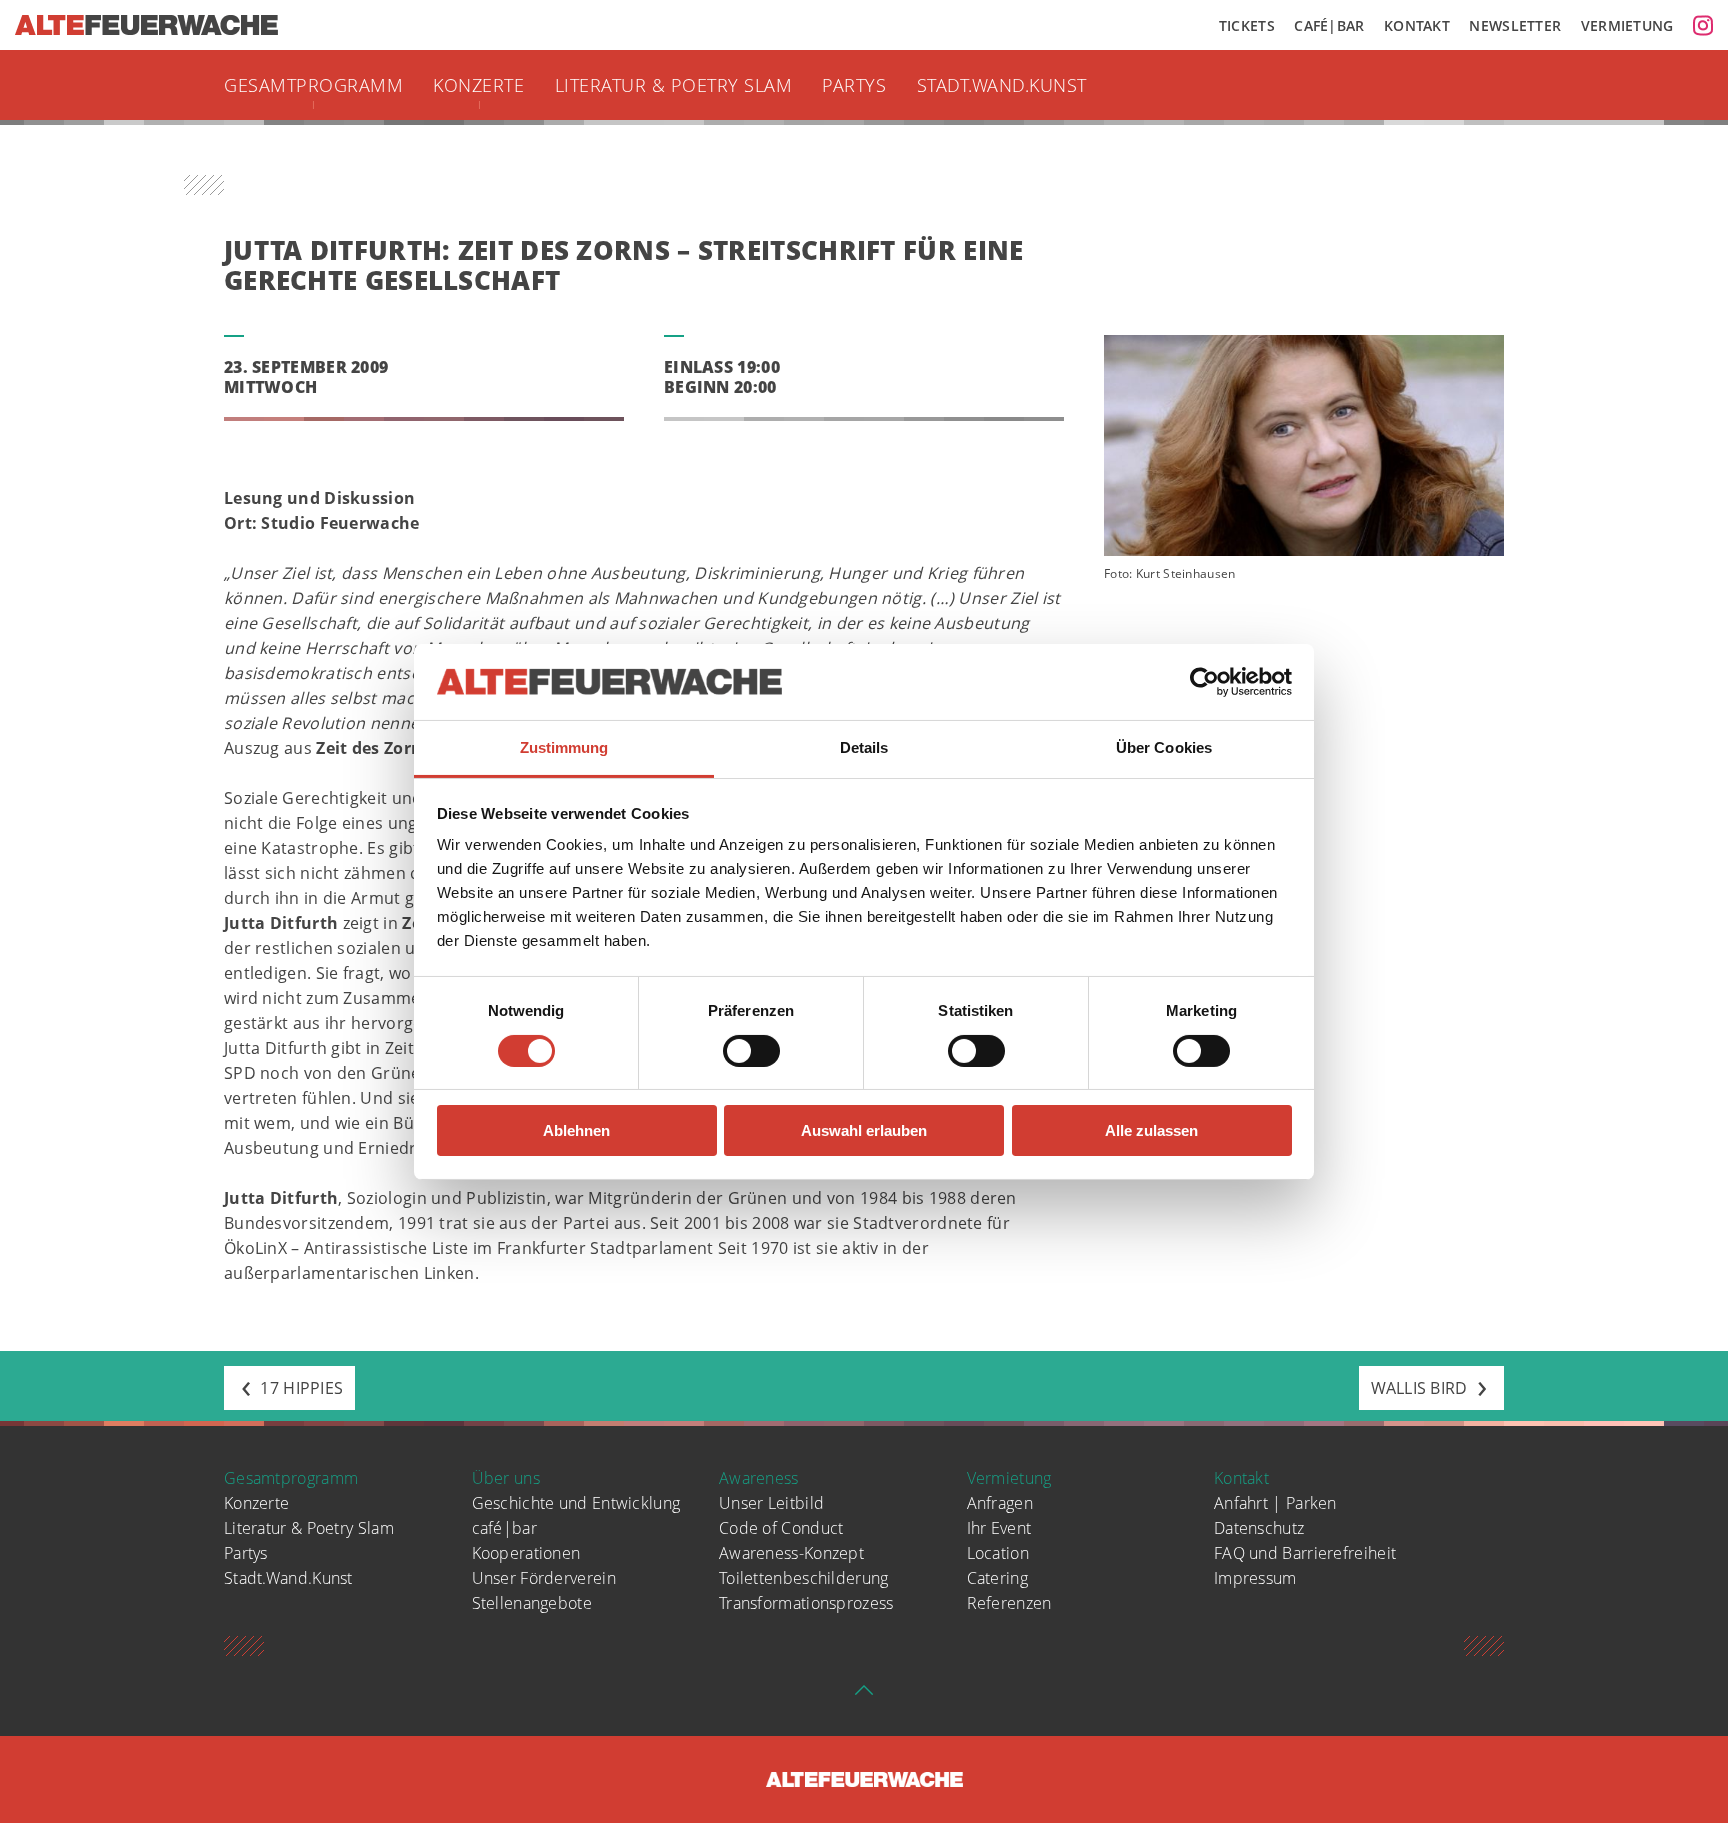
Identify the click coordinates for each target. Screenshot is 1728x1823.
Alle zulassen (1151, 1130)
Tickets (1247, 25)
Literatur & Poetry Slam (674, 85)
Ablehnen (576, 1130)
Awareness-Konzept (791, 1553)
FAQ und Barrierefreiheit (1305, 1553)
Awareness (759, 1478)
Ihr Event (999, 1528)
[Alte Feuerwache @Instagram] (1703, 25)
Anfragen (1000, 1503)
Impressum (1255, 1578)
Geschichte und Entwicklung (576, 1503)
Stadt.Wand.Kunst (1002, 85)
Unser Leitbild (771, 1503)
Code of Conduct (781, 1528)
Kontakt (1417, 25)
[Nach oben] (864, 1696)
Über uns (506, 1478)
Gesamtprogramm (313, 85)
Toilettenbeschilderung (804, 1578)
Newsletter (1515, 25)
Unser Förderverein (544, 1578)
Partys (854, 85)
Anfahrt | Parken (1275, 1503)
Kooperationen (526, 1553)
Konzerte (478, 85)
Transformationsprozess (806, 1603)
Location (998, 1553)
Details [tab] (864, 747)
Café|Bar (1329, 25)
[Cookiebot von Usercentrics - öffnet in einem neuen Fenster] (1204, 682)
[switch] (751, 1051)
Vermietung (1627, 25)
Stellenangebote (532, 1603)
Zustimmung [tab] (564, 747)
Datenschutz (1259, 1528)
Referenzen (1009, 1603)
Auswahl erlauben (864, 1130)
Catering (997, 1578)
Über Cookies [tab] (1164, 747)
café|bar (504, 1528)
